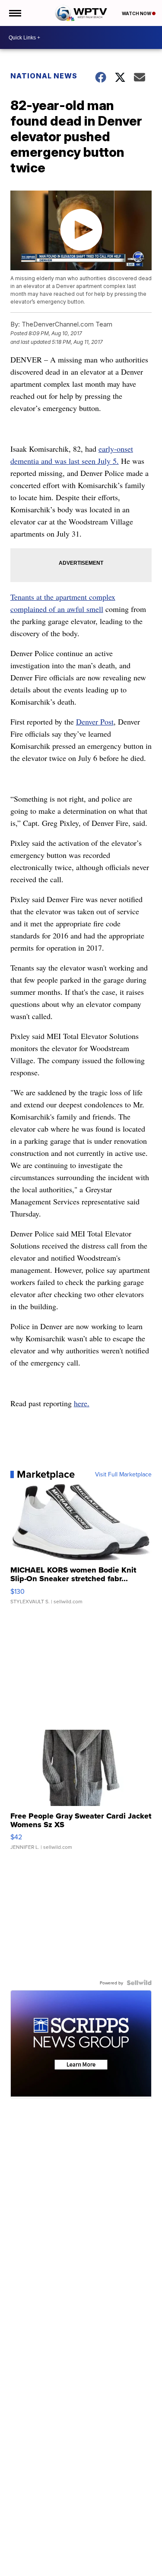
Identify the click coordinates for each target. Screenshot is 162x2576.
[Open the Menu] (14, 13)
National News (44, 76)
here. (82, 1403)
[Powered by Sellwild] (139, 1983)
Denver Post (95, 722)
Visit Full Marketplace (123, 1474)
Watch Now (137, 13)
